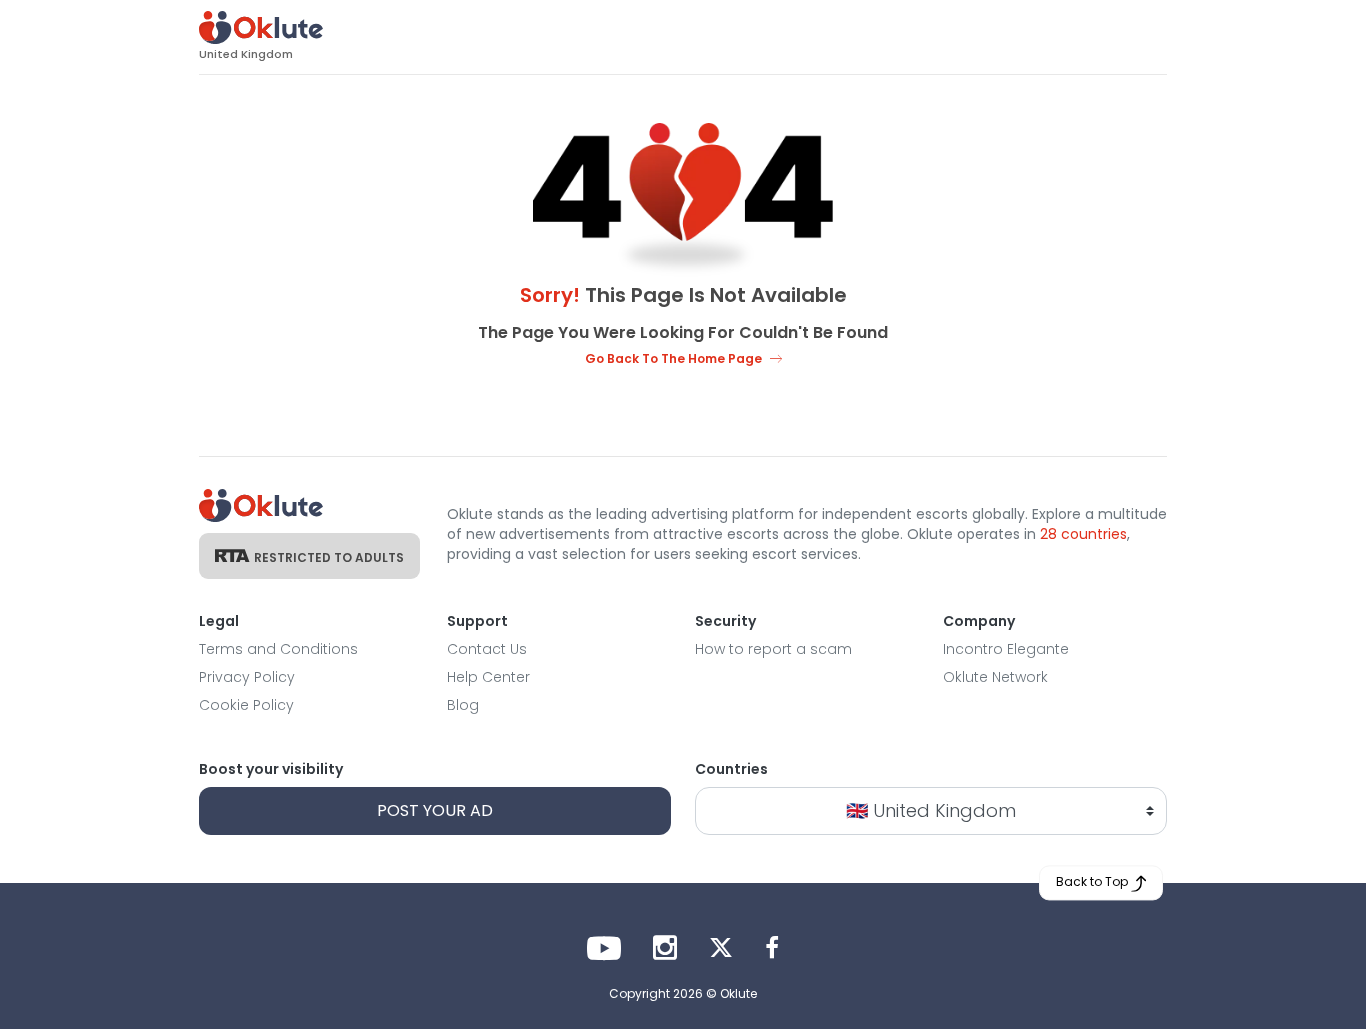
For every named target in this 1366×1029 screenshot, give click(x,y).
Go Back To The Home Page (673, 358)
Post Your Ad (435, 810)
